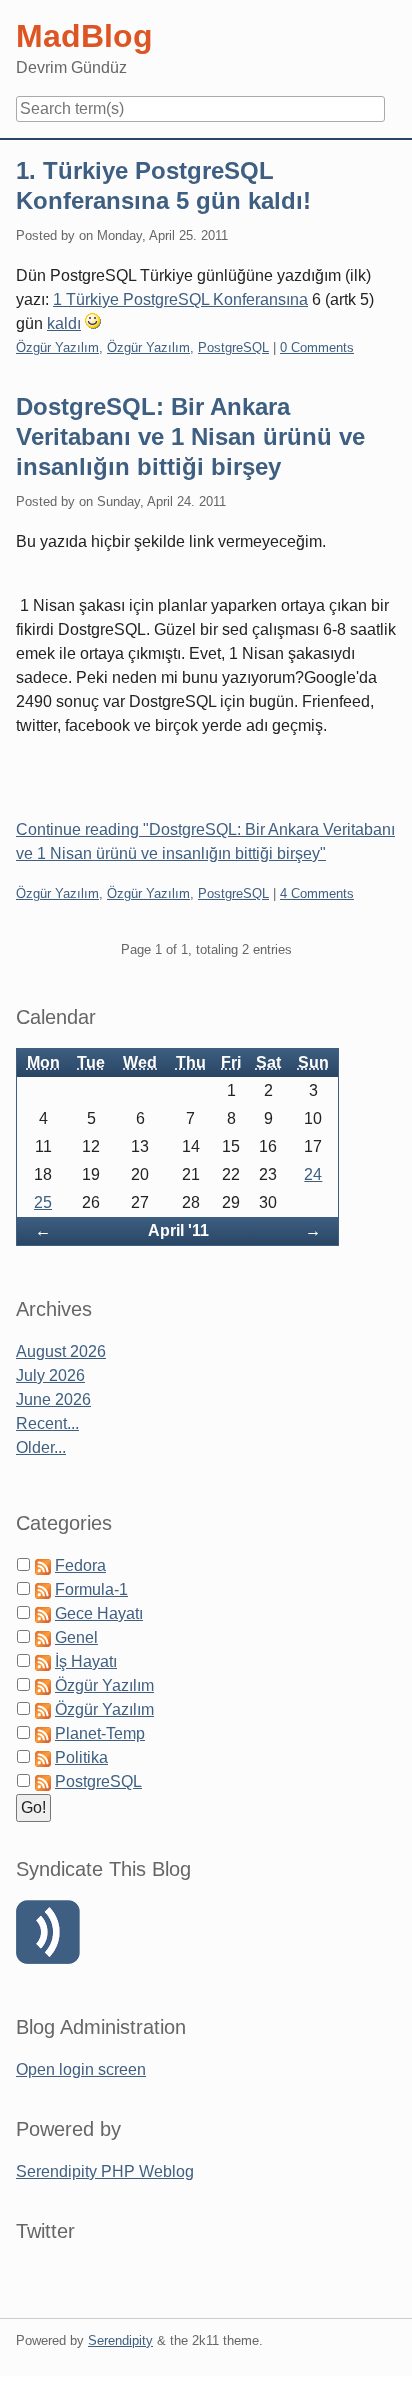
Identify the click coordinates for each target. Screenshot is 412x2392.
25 (43, 1202)
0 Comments (317, 347)
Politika (81, 1757)
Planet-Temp (100, 1733)
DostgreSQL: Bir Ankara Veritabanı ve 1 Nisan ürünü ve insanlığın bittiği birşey (190, 436)
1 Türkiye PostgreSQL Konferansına (180, 299)
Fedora (80, 1565)
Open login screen (81, 2069)
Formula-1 (91, 1589)
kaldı (64, 323)
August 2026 (61, 1351)
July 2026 (50, 1375)
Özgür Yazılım (57, 347)
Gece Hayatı (99, 1613)
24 (313, 1174)
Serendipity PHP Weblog (105, 2171)
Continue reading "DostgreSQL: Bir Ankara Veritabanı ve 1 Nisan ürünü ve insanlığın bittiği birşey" (205, 841)
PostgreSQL (233, 347)
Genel (76, 1637)
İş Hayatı (86, 1661)
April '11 (178, 1230)
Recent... (47, 1423)
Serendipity (120, 2340)
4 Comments (317, 893)
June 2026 (53, 1399)
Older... (41, 1447)
